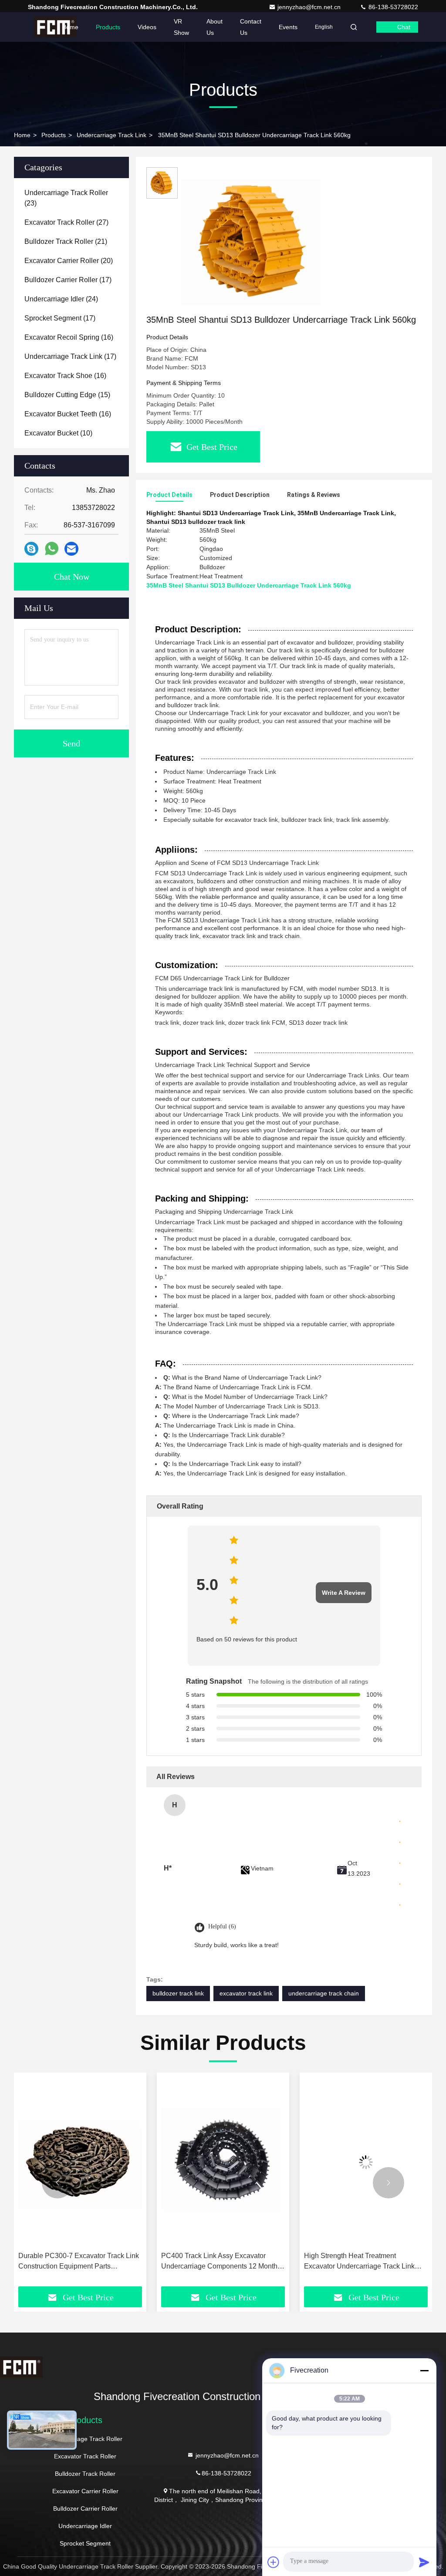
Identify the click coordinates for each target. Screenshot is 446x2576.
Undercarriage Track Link (111, 135)
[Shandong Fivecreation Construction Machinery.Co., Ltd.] (55, 27)
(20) (69, 261)
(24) (61, 299)
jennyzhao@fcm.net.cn (310, 7)
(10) (58, 433)
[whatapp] (52, 549)
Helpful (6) (222, 1926)
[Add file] (274, 2562)
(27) (66, 222)
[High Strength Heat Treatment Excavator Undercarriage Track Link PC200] (223, 2162)
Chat (404, 27)
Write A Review (344, 1593)
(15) (67, 395)
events (288, 27)
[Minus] (424, 2370)
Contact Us (251, 27)
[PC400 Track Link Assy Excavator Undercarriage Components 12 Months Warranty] (80, 2162)
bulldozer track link (178, 1993)
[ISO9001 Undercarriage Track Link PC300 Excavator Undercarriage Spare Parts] (366, 2162)
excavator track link (246, 1993)
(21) (66, 241)
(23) (66, 198)
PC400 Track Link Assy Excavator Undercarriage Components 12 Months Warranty (78, 2262)
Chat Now (72, 577)
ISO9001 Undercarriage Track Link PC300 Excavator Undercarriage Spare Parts (365, 2262)
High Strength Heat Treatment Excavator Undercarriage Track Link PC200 (216, 2262)
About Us (215, 27)
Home (70, 27)
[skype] (31, 549)
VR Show (181, 27)
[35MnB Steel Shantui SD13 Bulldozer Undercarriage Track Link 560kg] (254, 240)
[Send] (424, 2562)
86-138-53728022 (392, 7)
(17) (68, 280)
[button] (57, 2183)
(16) (69, 337)
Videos (147, 27)
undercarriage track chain (324, 1993)
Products (108, 27)
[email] (71, 549)
